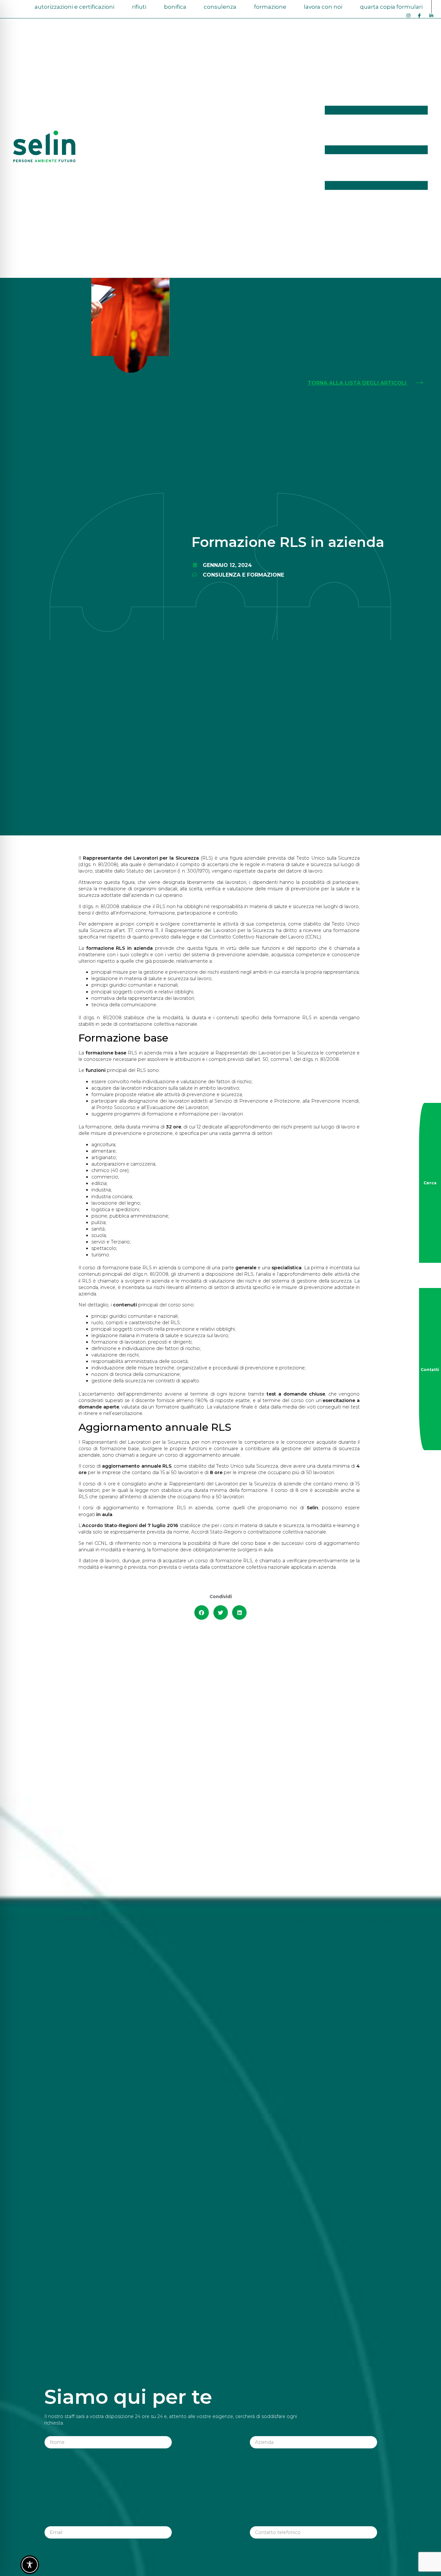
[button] (202, 1613)
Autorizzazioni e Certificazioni (74, 7)
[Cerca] (430, 1183)
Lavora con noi (323, 7)
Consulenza (220, 7)
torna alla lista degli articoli (358, 383)
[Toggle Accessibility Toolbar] (30, 2565)
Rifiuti (139, 7)
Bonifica (175, 7)
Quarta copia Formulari (391, 7)
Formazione (270, 7)
